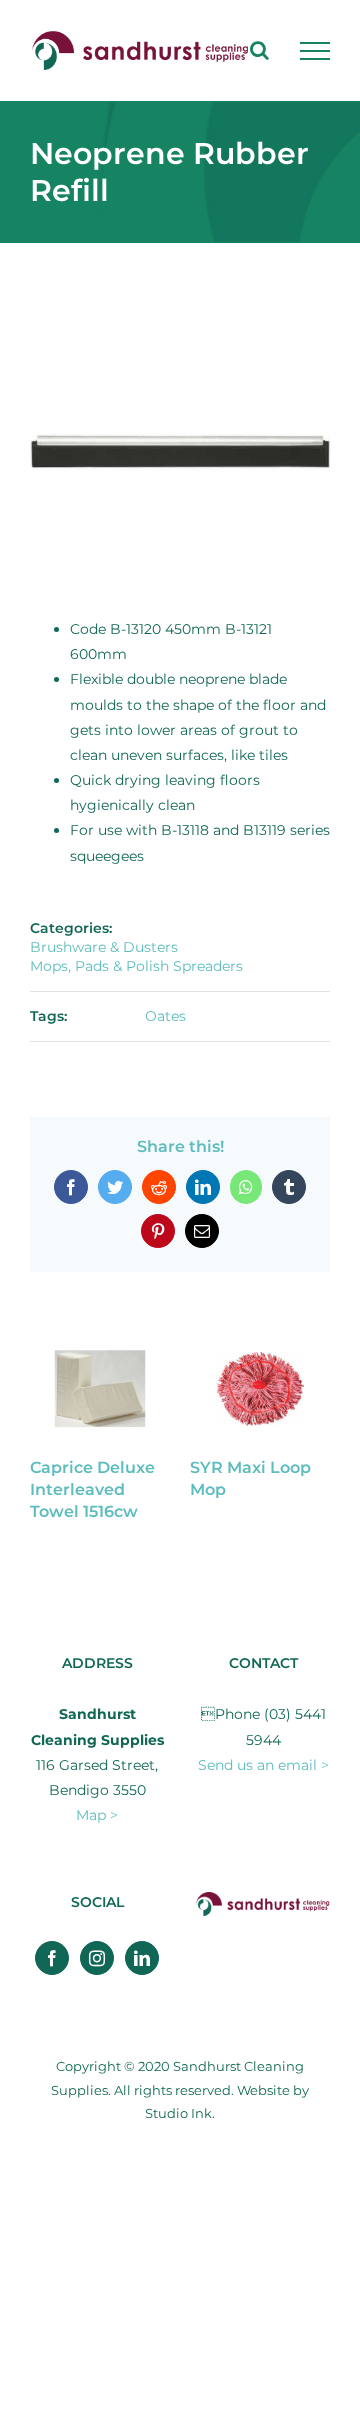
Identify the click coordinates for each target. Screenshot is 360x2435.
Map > (97, 1815)
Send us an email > (263, 1765)
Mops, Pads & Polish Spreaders (136, 966)
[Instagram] (97, 1958)
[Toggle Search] (259, 50)
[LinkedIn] (142, 1958)
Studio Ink (178, 2113)
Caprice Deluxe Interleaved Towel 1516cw (92, 1489)
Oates (165, 1016)
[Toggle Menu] (315, 51)
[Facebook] (52, 1958)
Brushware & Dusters (104, 947)
